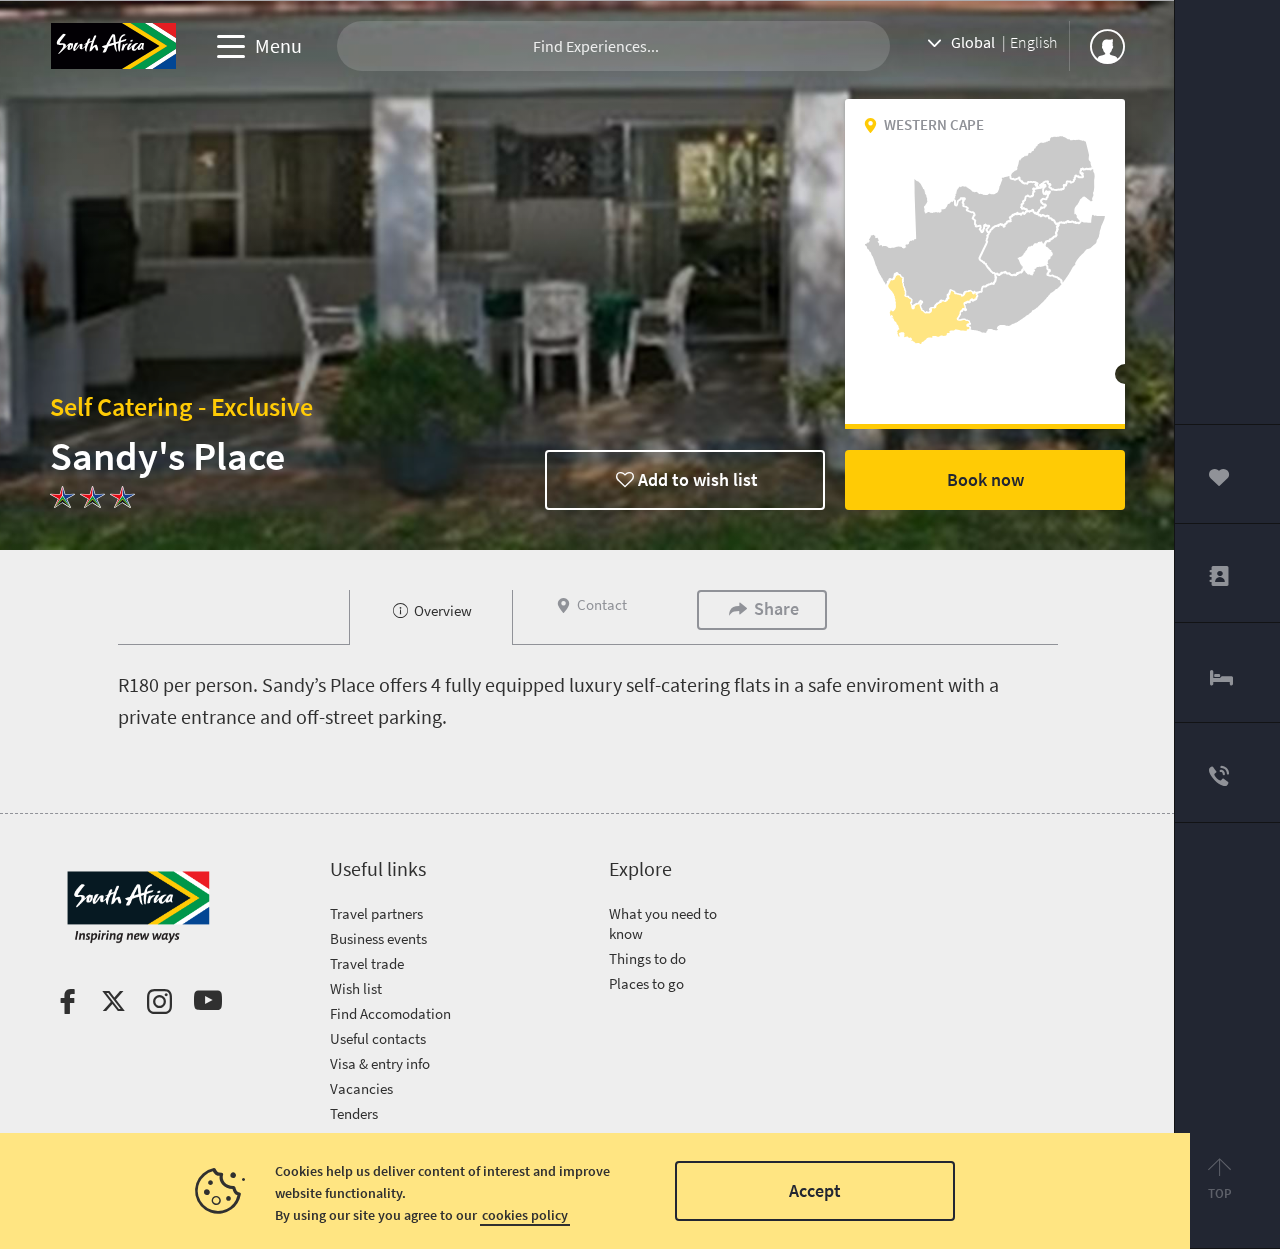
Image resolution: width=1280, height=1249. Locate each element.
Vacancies (361, 1088)
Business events (378, 938)
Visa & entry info (380, 1063)
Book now (985, 479)
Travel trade (367, 963)
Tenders (354, 1113)
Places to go (646, 983)
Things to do (647, 958)
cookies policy (525, 1215)
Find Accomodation (390, 1013)
